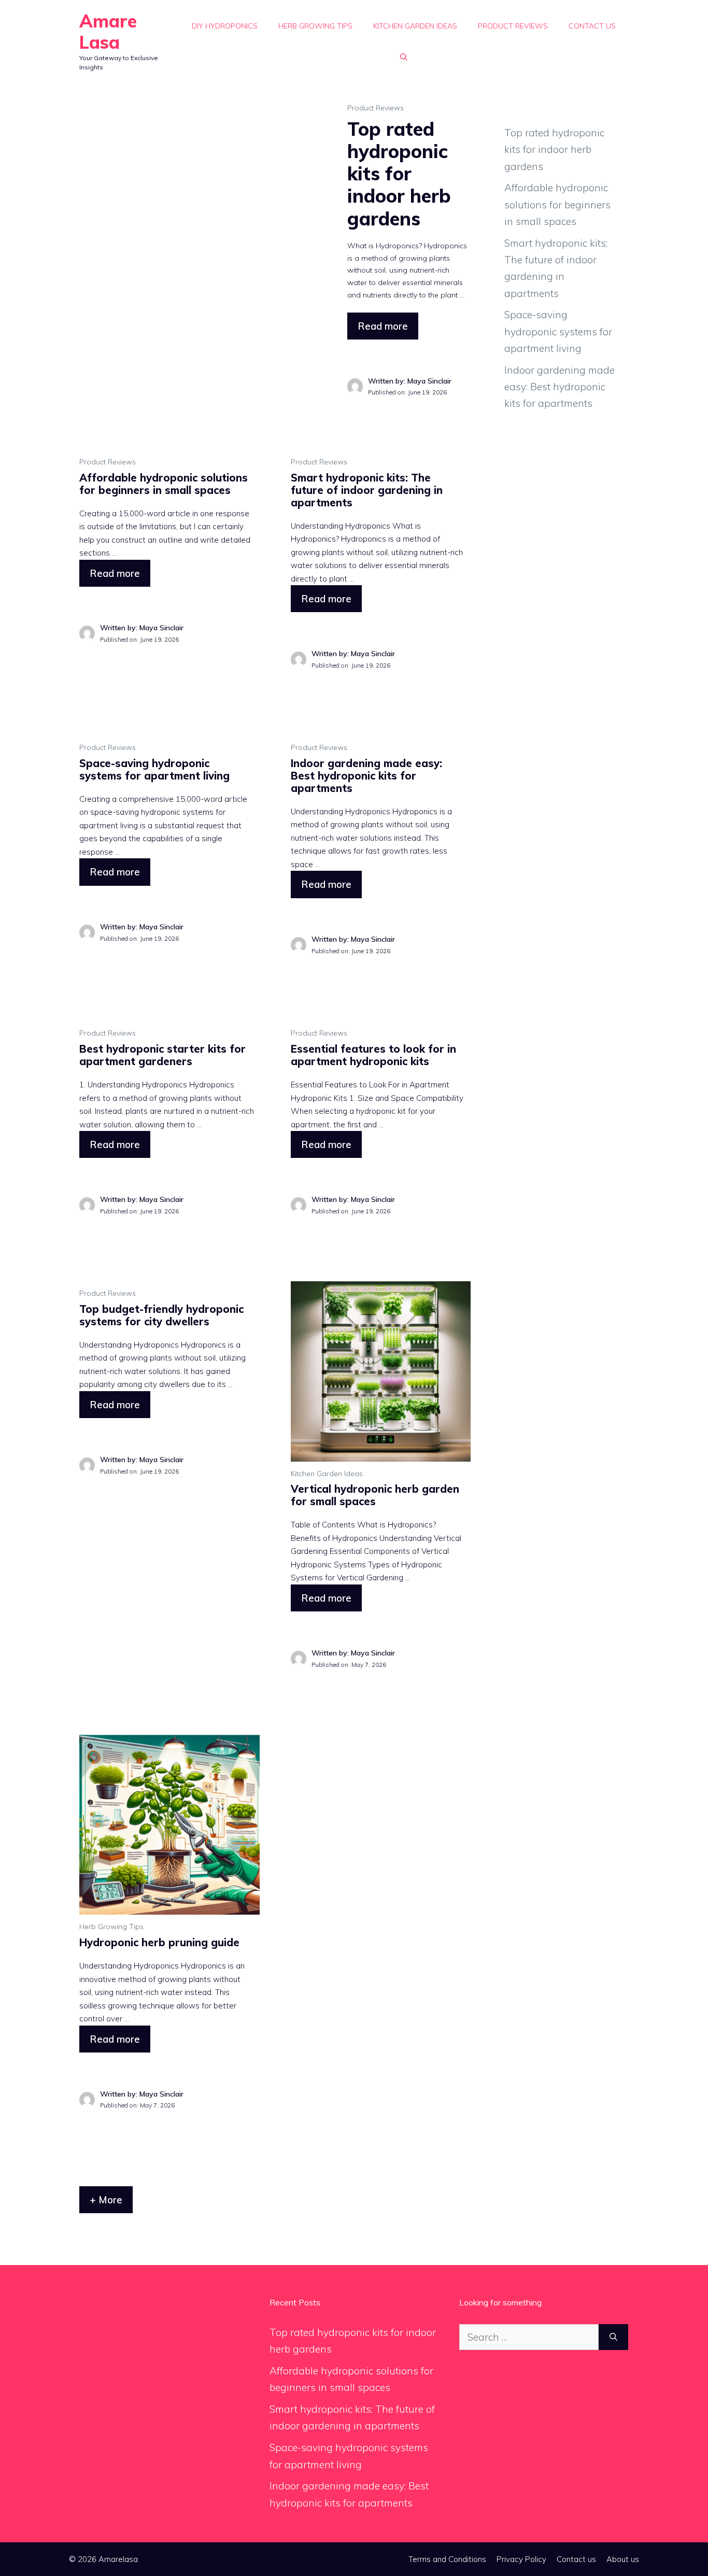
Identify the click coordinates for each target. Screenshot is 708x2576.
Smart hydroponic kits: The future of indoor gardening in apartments (367, 490)
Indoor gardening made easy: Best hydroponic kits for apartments (366, 776)
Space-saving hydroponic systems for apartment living (154, 769)
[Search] (613, 2337)
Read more (383, 326)
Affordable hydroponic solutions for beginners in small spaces (164, 484)
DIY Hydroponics (225, 26)
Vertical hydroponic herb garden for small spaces (375, 1495)
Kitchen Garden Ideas (415, 26)
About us (623, 2559)
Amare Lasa (108, 32)
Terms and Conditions (447, 2559)
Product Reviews (513, 26)
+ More (106, 2200)
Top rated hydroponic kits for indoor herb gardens (399, 174)
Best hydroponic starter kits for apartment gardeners (162, 1055)
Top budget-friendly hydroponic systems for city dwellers (161, 1315)
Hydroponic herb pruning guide (159, 1942)
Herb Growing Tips (315, 26)
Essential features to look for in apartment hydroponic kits (373, 1055)
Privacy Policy (521, 2559)
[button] (404, 57)
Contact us (592, 26)
